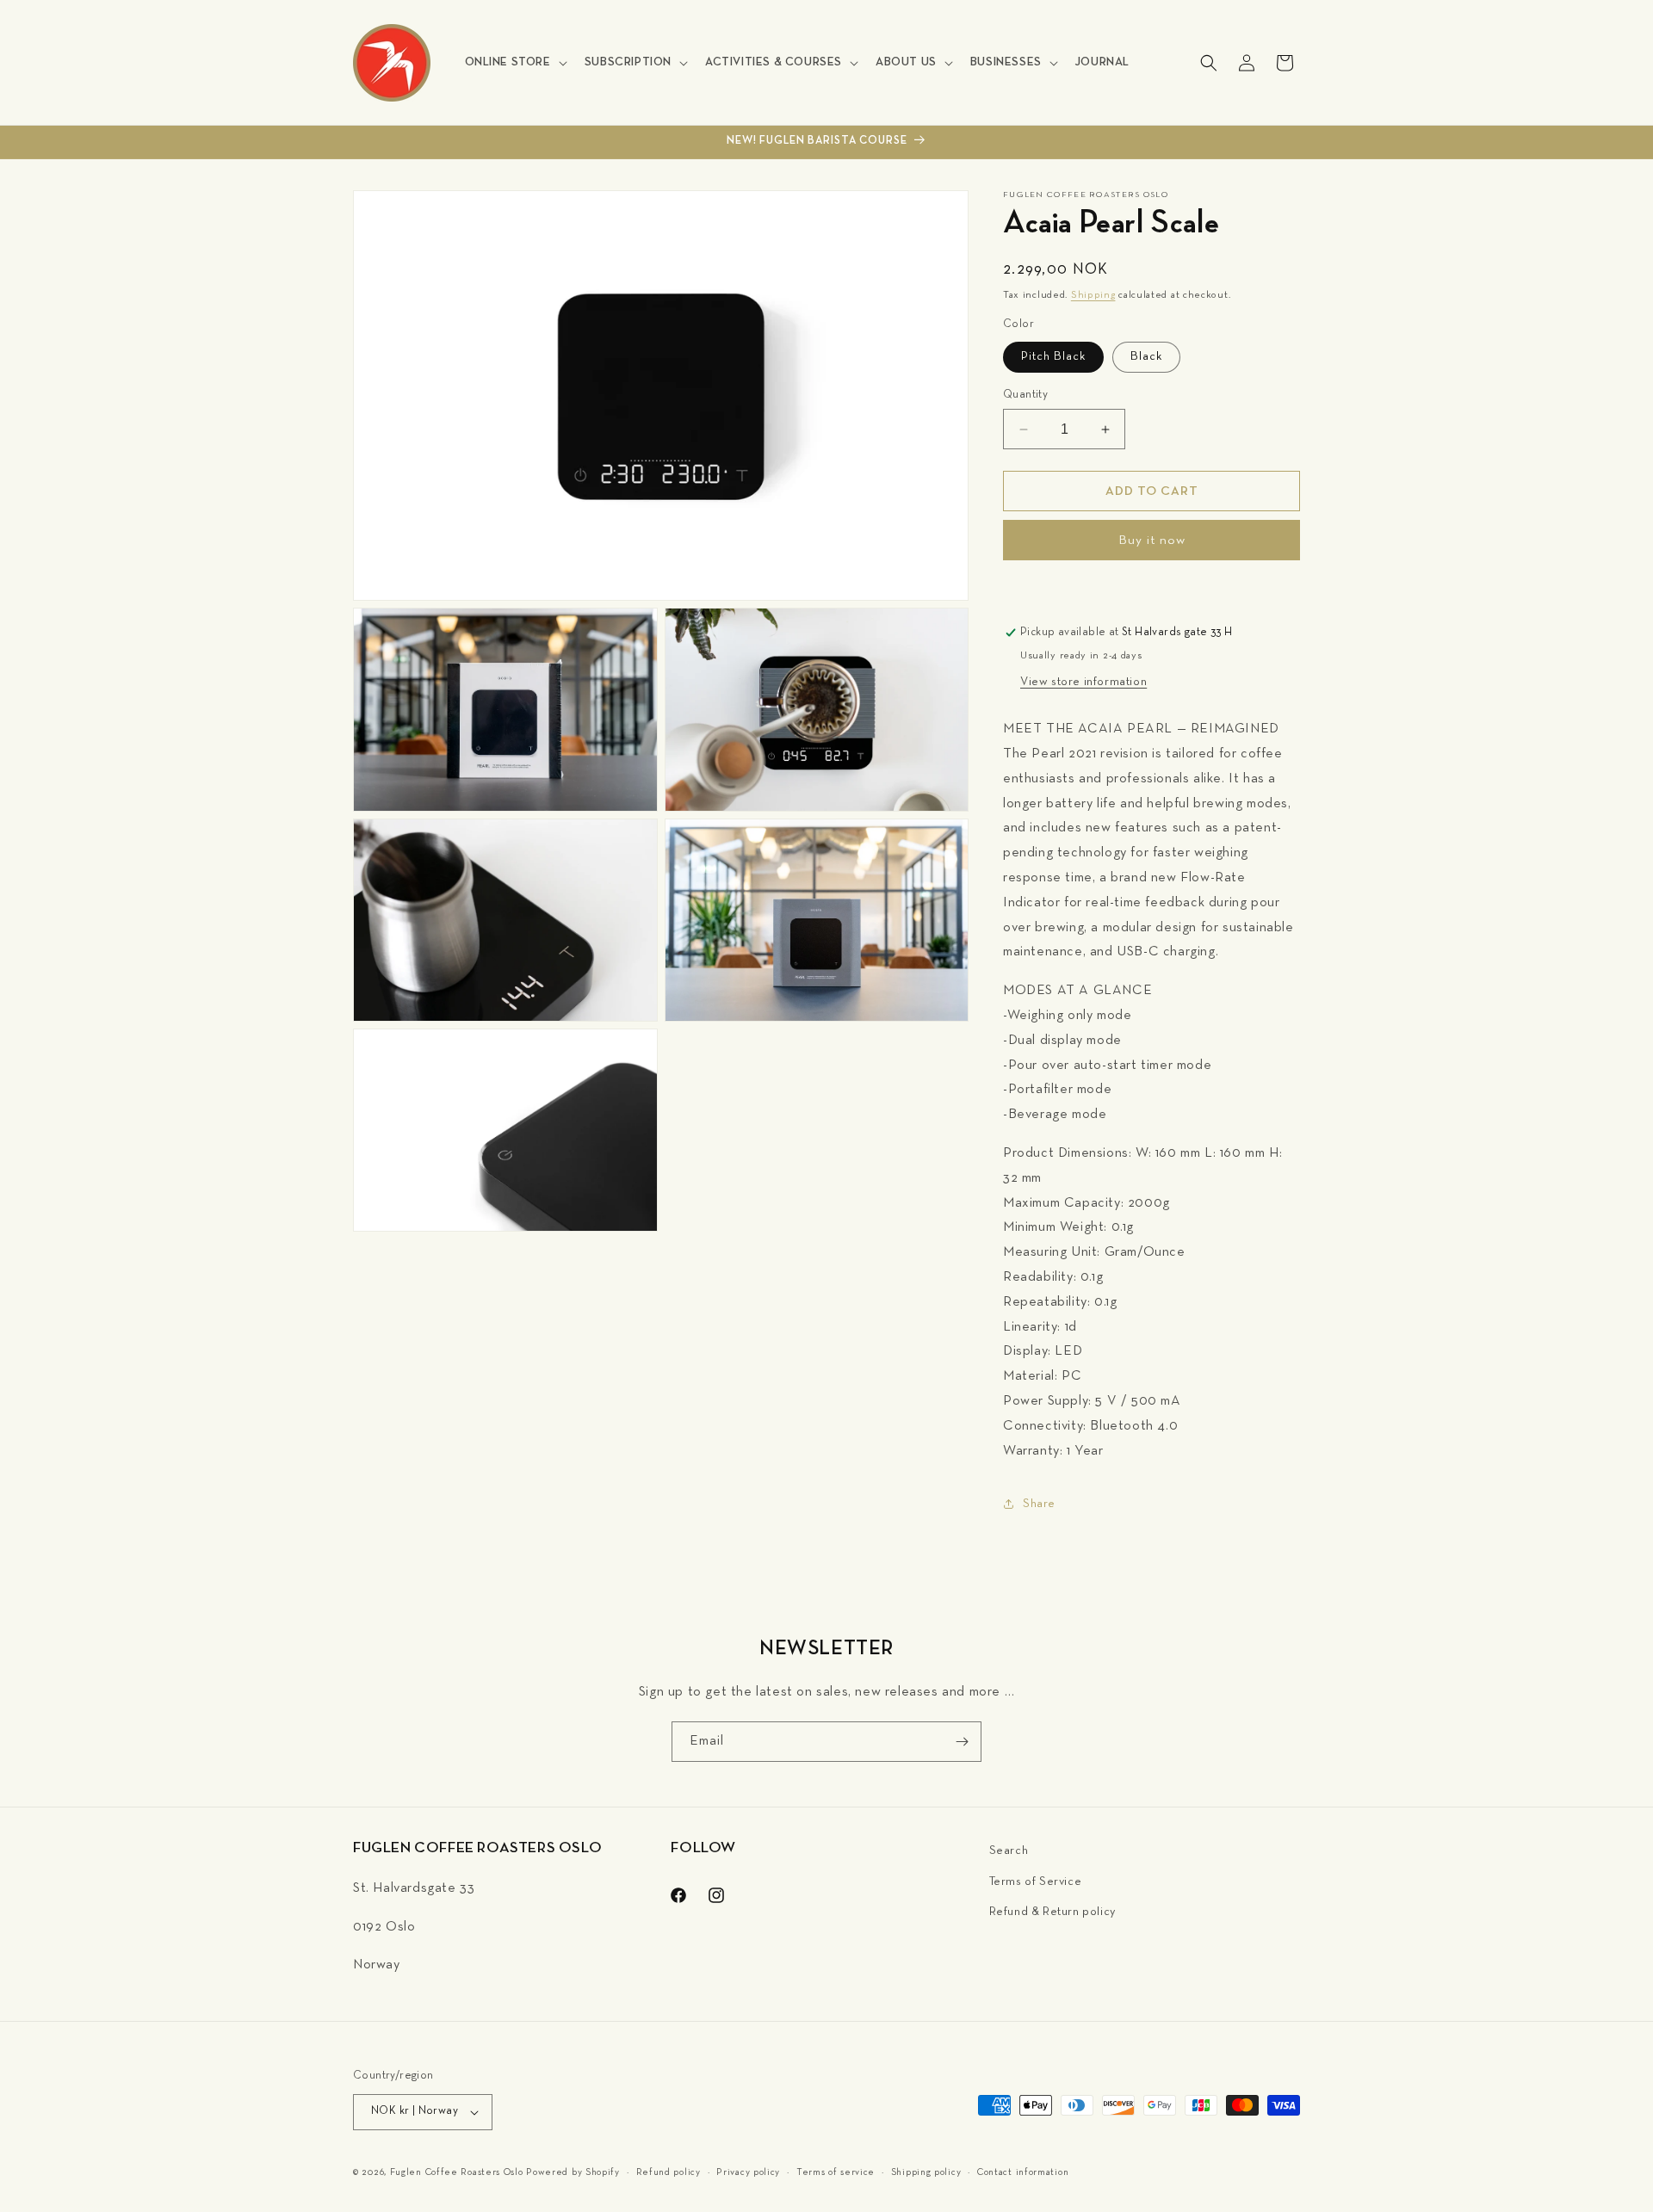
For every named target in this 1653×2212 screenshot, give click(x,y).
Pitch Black (1053, 357)
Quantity (1025, 395)
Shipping (1093, 295)
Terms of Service (1036, 1882)
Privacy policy (748, 2172)
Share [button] (1039, 1504)
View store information (1083, 682)
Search (1009, 1851)
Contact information (1023, 2172)
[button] (514, 62)
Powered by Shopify (573, 2172)
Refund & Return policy (1052, 1912)
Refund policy (669, 2172)
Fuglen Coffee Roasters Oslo (457, 2172)
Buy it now (1152, 541)
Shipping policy (926, 2172)
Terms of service (836, 2172)
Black (1146, 357)
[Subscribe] (962, 1742)
